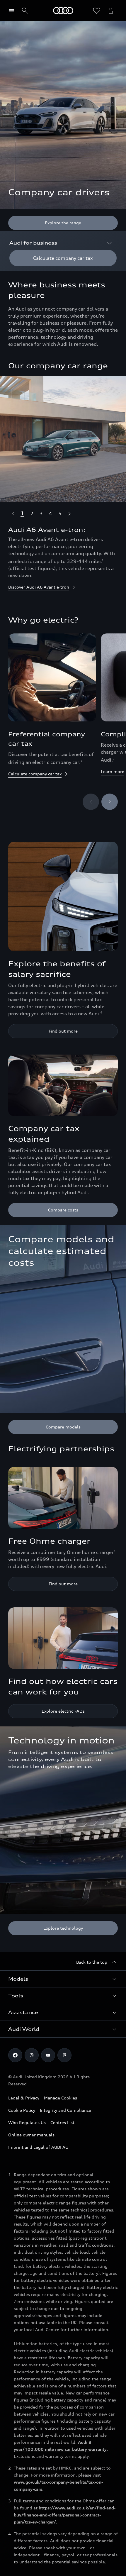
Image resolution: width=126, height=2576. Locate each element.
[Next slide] (110, 802)
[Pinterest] (64, 2055)
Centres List (62, 2122)
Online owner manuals (31, 2135)
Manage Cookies (61, 2098)
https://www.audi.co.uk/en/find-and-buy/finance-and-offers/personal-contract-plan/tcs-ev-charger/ (65, 2515)
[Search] (25, 11)
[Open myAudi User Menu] (111, 11)
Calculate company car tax (35, 774)
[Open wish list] (97, 11)
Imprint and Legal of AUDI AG (38, 2147)
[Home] (63, 11)
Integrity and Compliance (65, 2110)
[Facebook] (15, 2055)
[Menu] (13, 11)
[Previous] (91, 802)
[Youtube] (48, 2055)
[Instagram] (32, 2055)
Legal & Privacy (24, 2098)
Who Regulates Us (27, 2122)
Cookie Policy (22, 2110)
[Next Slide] (69, 513)
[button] (63, 1979)
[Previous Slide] (13, 513)
